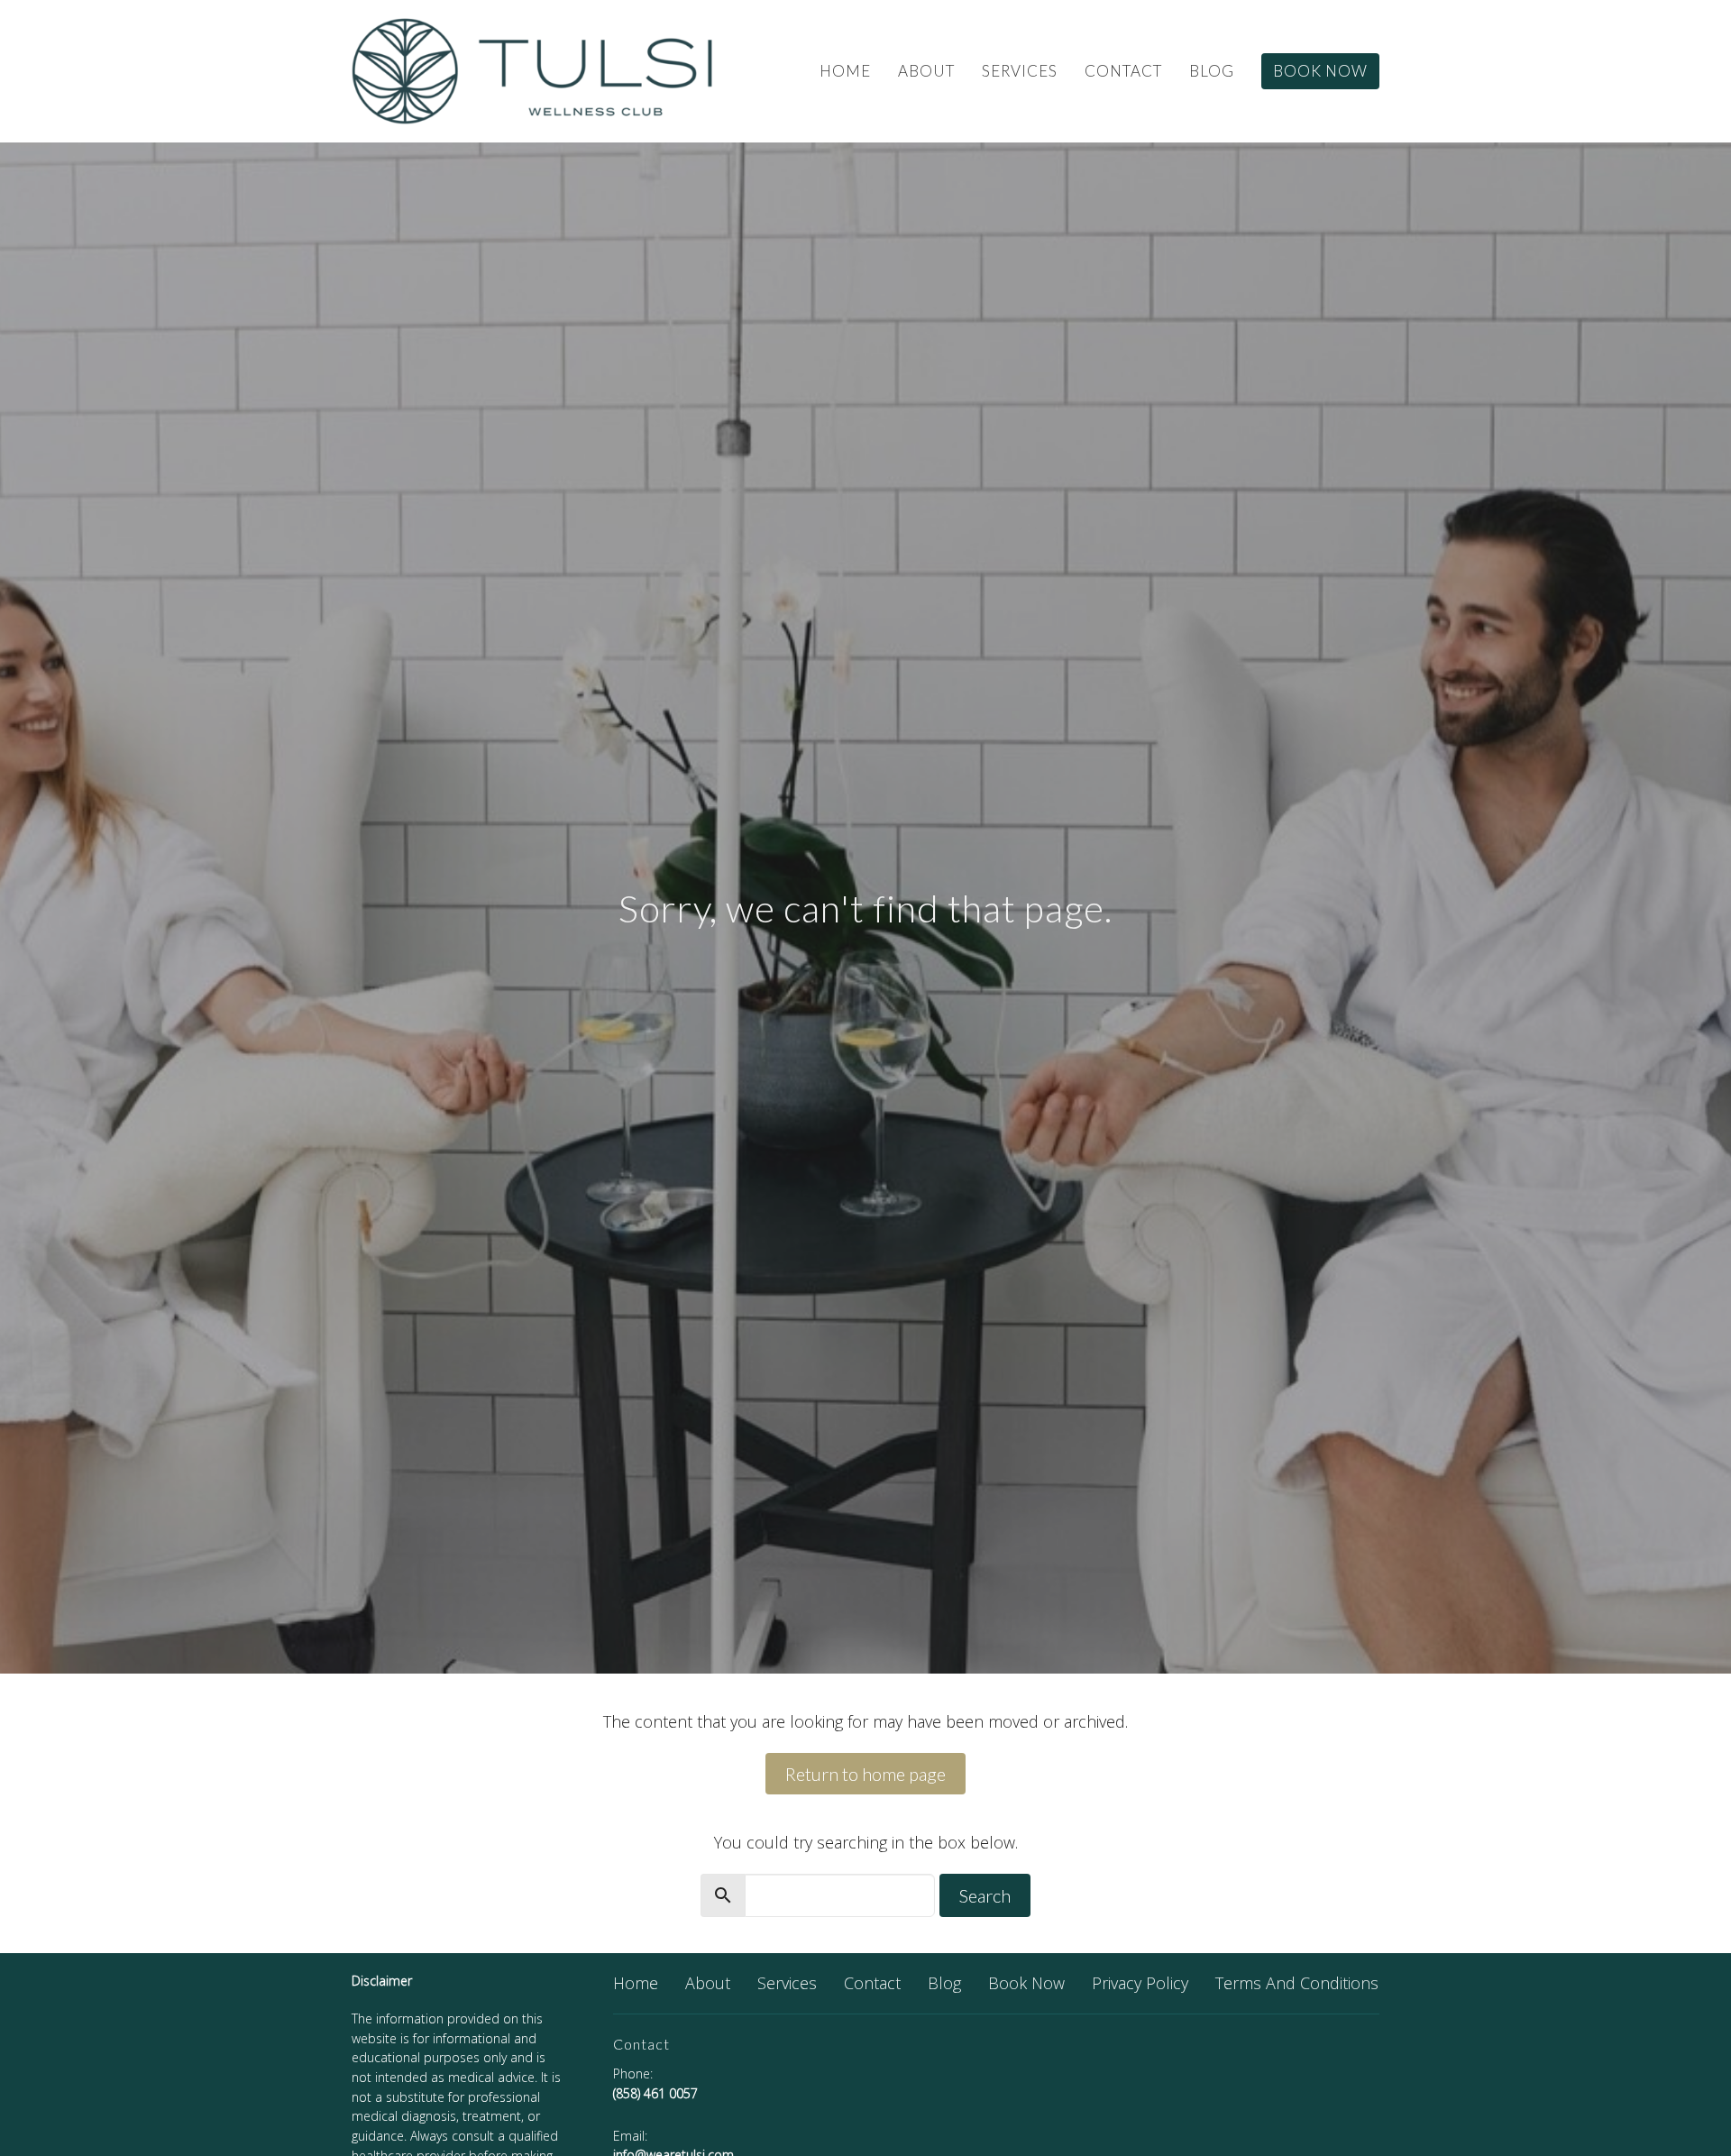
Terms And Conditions (1297, 1983)
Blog (1212, 71)
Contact (1123, 71)
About (926, 71)
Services (1020, 71)
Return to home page (865, 1774)
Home (845, 71)
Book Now (1320, 71)
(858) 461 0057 (655, 2093)
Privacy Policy (1140, 1983)
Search (985, 1895)
